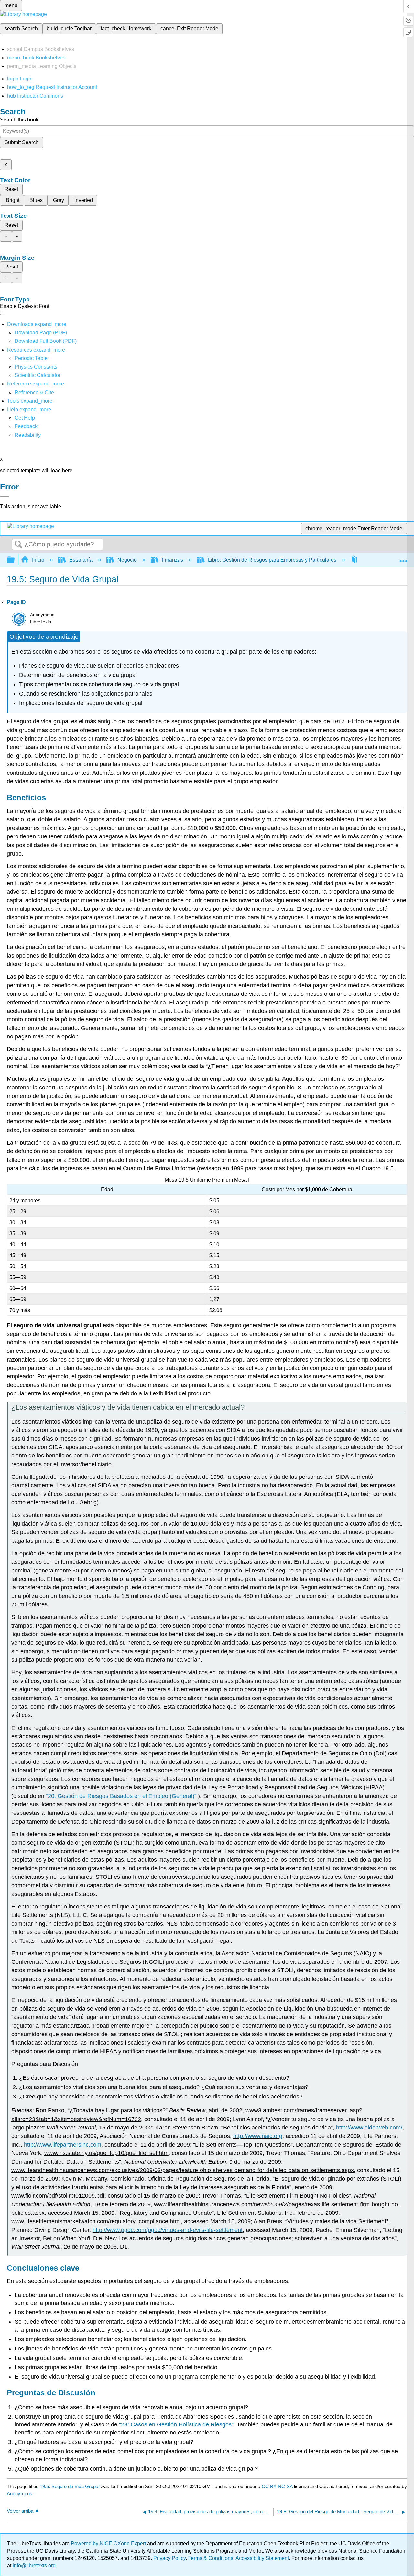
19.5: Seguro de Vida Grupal (70, 2486)
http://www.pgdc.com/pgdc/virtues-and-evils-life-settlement (168, 2230)
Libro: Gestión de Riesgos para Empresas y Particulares (272, 560)
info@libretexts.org (33, 2565)
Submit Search (22, 142)
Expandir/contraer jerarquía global (15, 560)
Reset (11, 189)
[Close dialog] (5, 496)
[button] (26, 426)
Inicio (38, 560)
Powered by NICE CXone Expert (109, 2544)
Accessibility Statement (262, 2558)
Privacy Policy (169, 2558)
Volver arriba (20, 2511)
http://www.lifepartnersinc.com (63, 2145)
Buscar (18, 545)
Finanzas (172, 560)
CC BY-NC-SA (278, 2486)
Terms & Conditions (211, 2558)
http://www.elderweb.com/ (369, 2128)
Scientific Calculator (38, 375)
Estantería (81, 560)
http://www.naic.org (258, 2136)
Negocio (127, 560)
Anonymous (20, 2493)
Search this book (19, 120)
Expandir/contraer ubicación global (403, 558)
